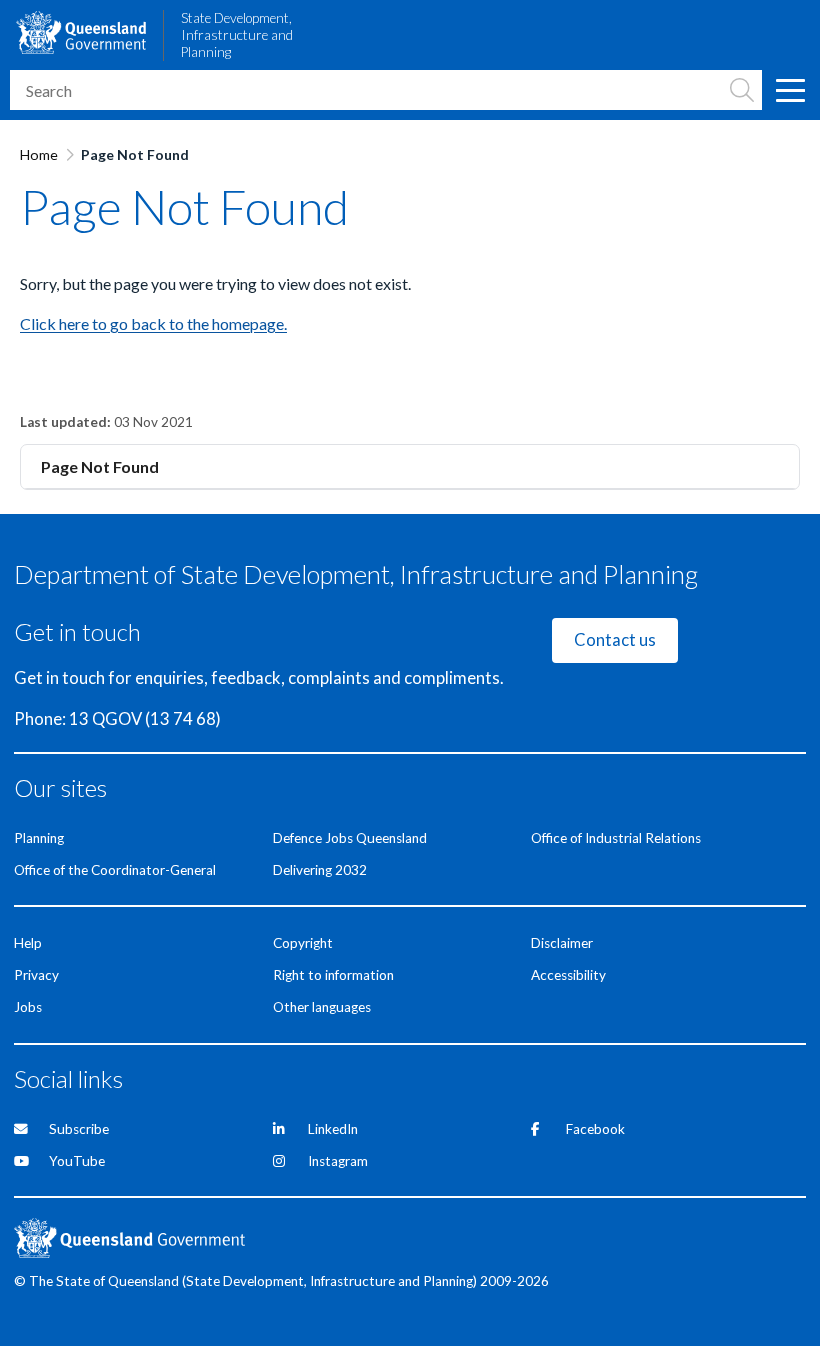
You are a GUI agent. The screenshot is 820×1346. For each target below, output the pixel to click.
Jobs (28, 1007)
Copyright (303, 943)
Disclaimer (562, 943)
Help (28, 943)
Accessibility (568, 975)
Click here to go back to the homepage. (153, 323)
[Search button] (742, 90)
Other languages (322, 1007)
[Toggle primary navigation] (790, 90)
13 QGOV (105, 719)
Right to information (333, 975)
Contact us (615, 640)
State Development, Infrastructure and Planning (237, 35)
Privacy (36, 975)
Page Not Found (100, 466)
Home (39, 154)
